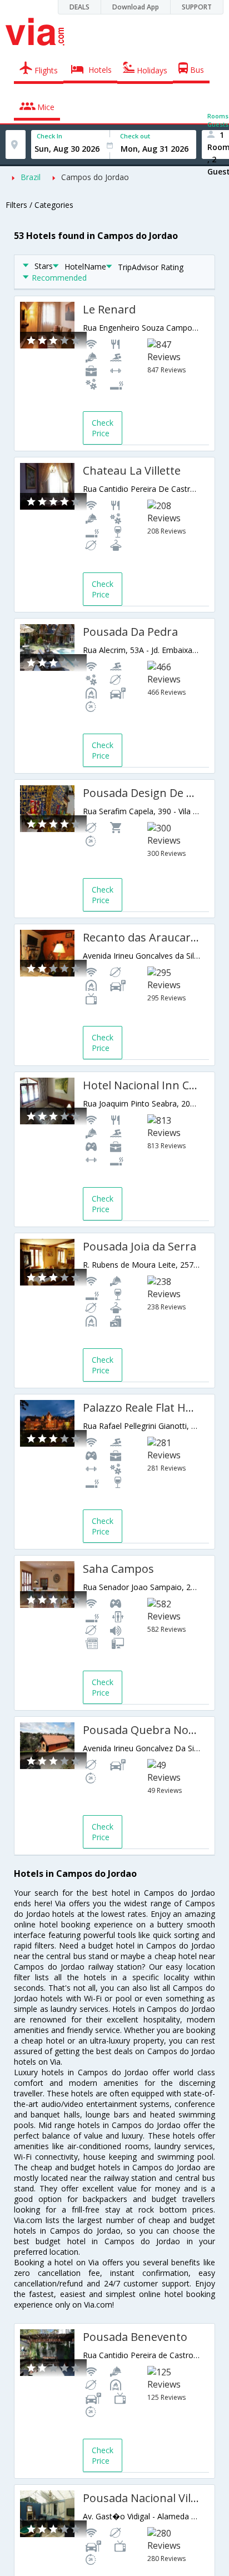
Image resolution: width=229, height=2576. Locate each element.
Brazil (31, 177)
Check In (49, 136)
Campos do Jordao (95, 177)
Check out (135, 136)
